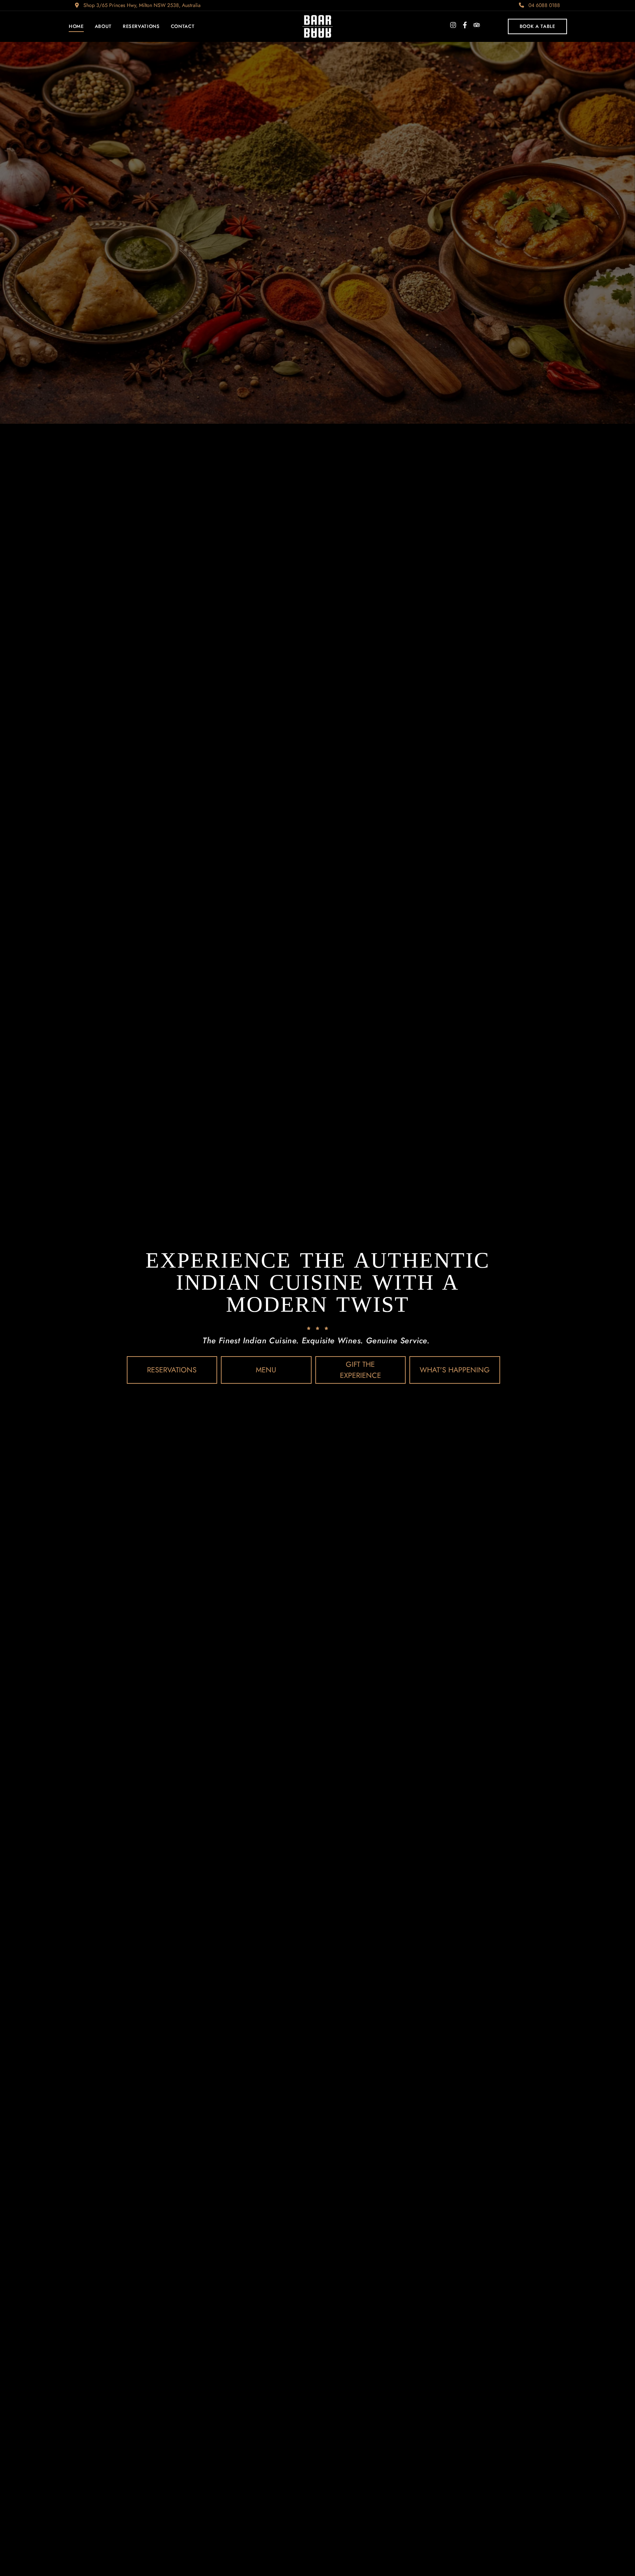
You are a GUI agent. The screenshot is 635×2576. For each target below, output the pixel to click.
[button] (537, 26)
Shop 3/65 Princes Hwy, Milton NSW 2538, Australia (141, 5)
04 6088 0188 (543, 5)
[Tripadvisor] (477, 25)
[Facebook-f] (465, 25)
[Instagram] (453, 25)
